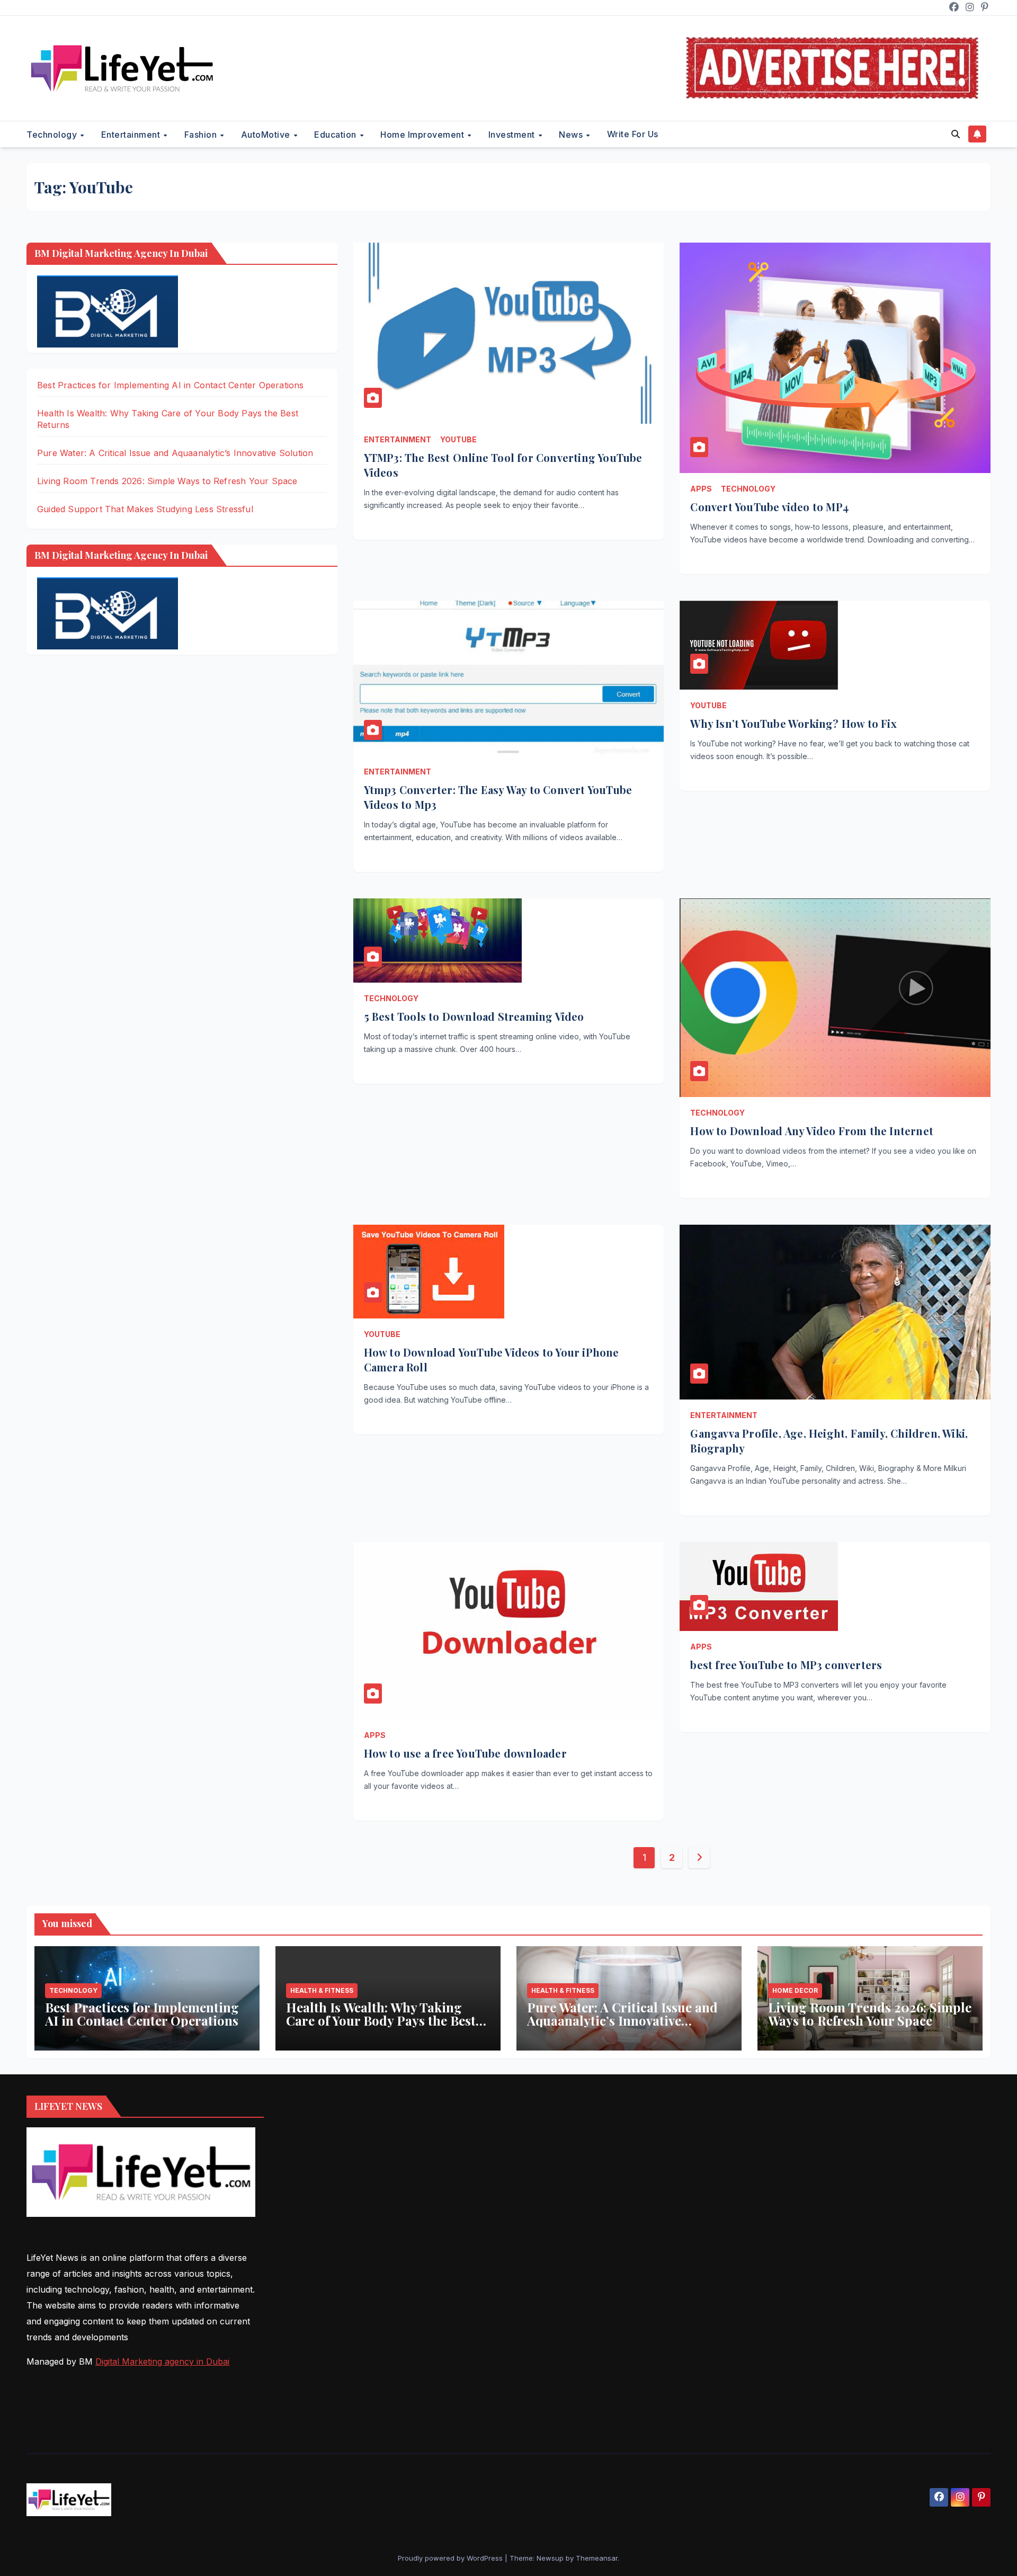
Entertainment (132, 135)
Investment (513, 135)
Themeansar (597, 2558)
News (572, 135)
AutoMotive (267, 135)
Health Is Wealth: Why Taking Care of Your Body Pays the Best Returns (381, 2020)
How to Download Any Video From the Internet (812, 1131)
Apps (701, 489)
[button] (956, 134)
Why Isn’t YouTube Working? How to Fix (795, 723)
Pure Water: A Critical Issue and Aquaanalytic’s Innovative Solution (175, 453)
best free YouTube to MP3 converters (786, 1665)
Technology (53, 135)
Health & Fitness (322, 1990)
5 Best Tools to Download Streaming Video (474, 1016)
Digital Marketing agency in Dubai (162, 2361)
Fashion (202, 135)
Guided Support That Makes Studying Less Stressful (145, 509)
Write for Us (633, 134)
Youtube (458, 439)
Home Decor (795, 1990)
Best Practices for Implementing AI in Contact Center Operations (171, 385)
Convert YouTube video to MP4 (769, 507)
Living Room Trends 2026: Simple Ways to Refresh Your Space (167, 481)
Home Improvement (423, 135)
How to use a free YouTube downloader (467, 1753)
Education (336, 135)
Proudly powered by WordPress (451, 2558)
